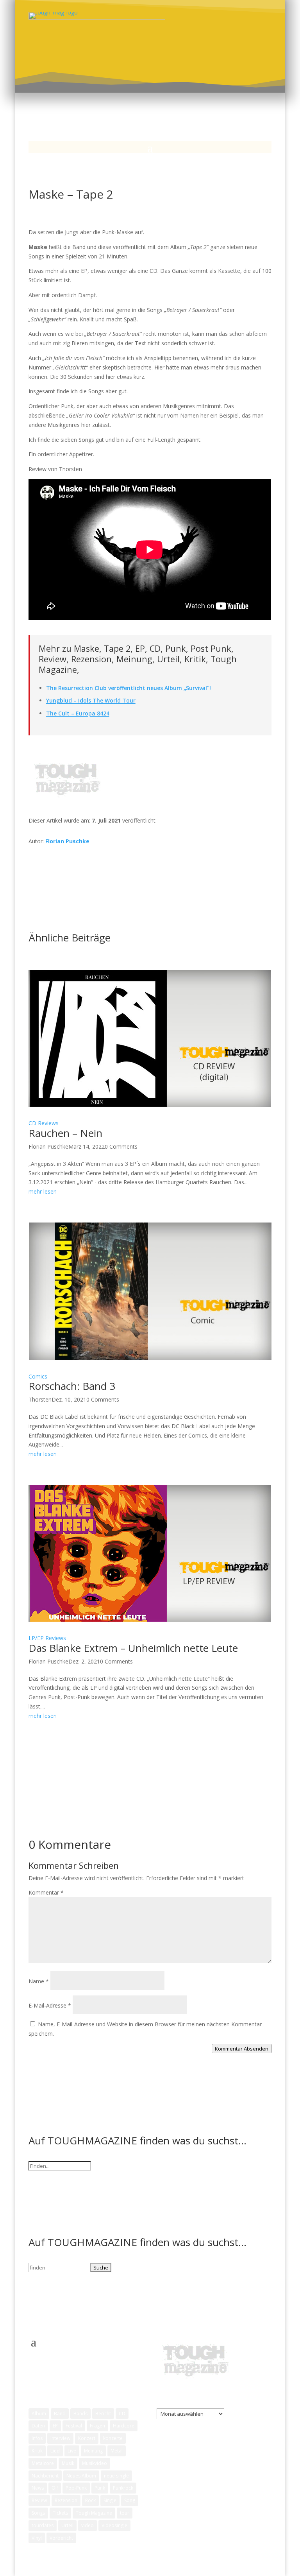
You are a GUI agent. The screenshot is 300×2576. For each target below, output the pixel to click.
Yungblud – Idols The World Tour (91, 700)
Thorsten (40, 1399)
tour (125, 2513)
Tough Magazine (94, 2513)
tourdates (43, 2525)
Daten (38, 2426)
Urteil (67, 2525)
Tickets (60, 2513)
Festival (74, 2426)
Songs (38, 2513)
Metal (117, 2451)
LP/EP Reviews (47, 1638)
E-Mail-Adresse (50, 2005)
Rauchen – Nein (65, 1133)
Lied (55, 2451)
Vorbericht (61, 2538)
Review (39, 2500)
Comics (38, 1376)
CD (122, 2414)
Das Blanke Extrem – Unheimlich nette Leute (133, 1648)
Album (39, 2414)
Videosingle (114, 2525)
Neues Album (81, 2476)
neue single (116, 2476)
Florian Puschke (67, 841)
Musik (68, 2463)
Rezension (66, 2500)
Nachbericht (45, 2476)
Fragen (97, 2426)
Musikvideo (95, 2463)
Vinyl (37, 2538)
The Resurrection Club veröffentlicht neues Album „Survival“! (129, 688)
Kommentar (46, 1892)
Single (110, 2500)
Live (72, 2451)
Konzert (87, 2438)
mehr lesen (43, 1191)
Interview (60, 2438)
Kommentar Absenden (242, 2049)
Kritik (37, 2451)
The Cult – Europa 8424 (78, 713)
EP (55, 2426)
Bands (80, 2414)
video (87, 2525)
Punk (100, 2488)
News (38, 2488)
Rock (90, 2500)
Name (39, 1981)
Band (60, 2414)
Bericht (103, 2414)
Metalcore (43, 2463)
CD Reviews (44, 1123)
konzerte (113, 2438)
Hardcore (124, 2426)
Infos (37, 2438)
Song (130, 2500)
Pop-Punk (76, 2488)
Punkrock (123, 2488)
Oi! (55, 2488)
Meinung (93, 2451)
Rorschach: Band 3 (72, 1386)
